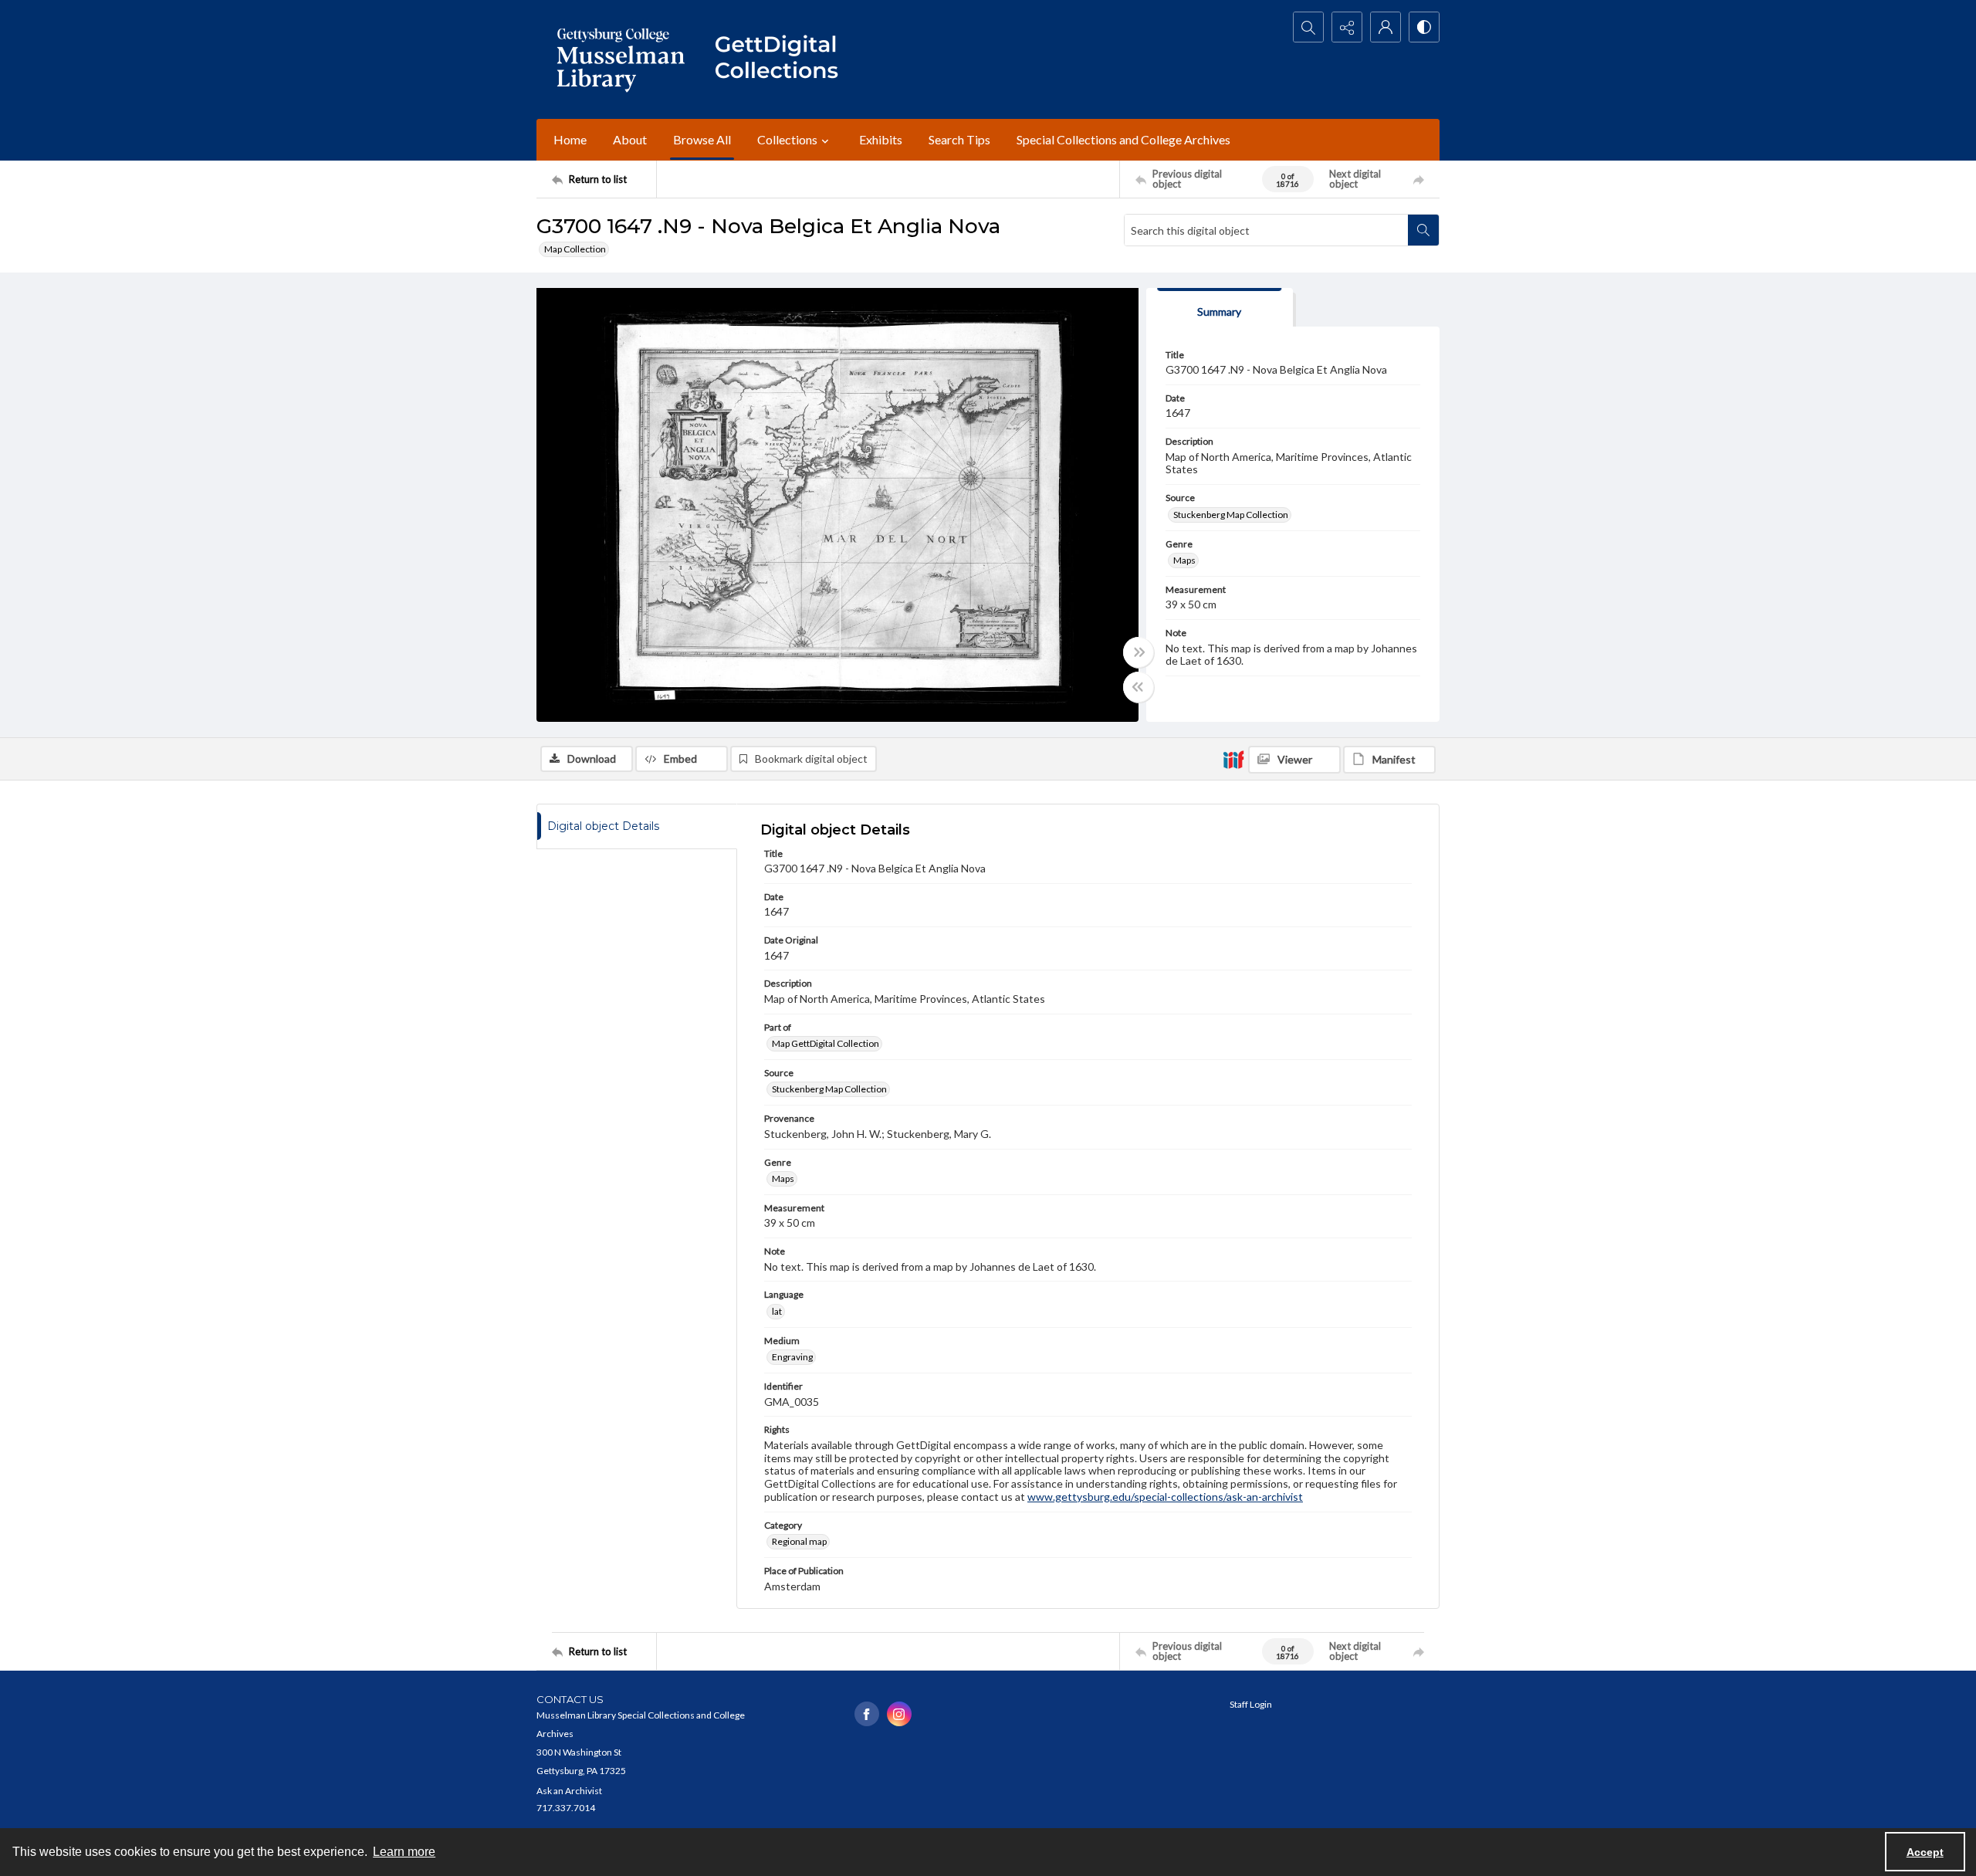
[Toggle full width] (1139, 652)
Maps (1184, 560)
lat (777, 1311)
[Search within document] (1423, 230)
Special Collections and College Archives (1123, 139)
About (630, 139)
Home (570, 139)
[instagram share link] (899, 1714)
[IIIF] (1233, 759)
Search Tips (959, 139)
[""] (783, 59)
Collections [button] (787, 139)
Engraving (792, 1357)
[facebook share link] (867, 1714)
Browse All (702, 139)
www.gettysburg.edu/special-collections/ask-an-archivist (1165, 1497)
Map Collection (575, 249)
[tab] (1220, 308)
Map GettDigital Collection (826, 1043)
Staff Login (1251, 1704)
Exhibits (881, 139)
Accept (1925, 1852)
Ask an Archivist (569, 1791)
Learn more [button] (404, 1852)
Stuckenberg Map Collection (1231, 515)
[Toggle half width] (1139, 687)
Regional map (799, 1541)
